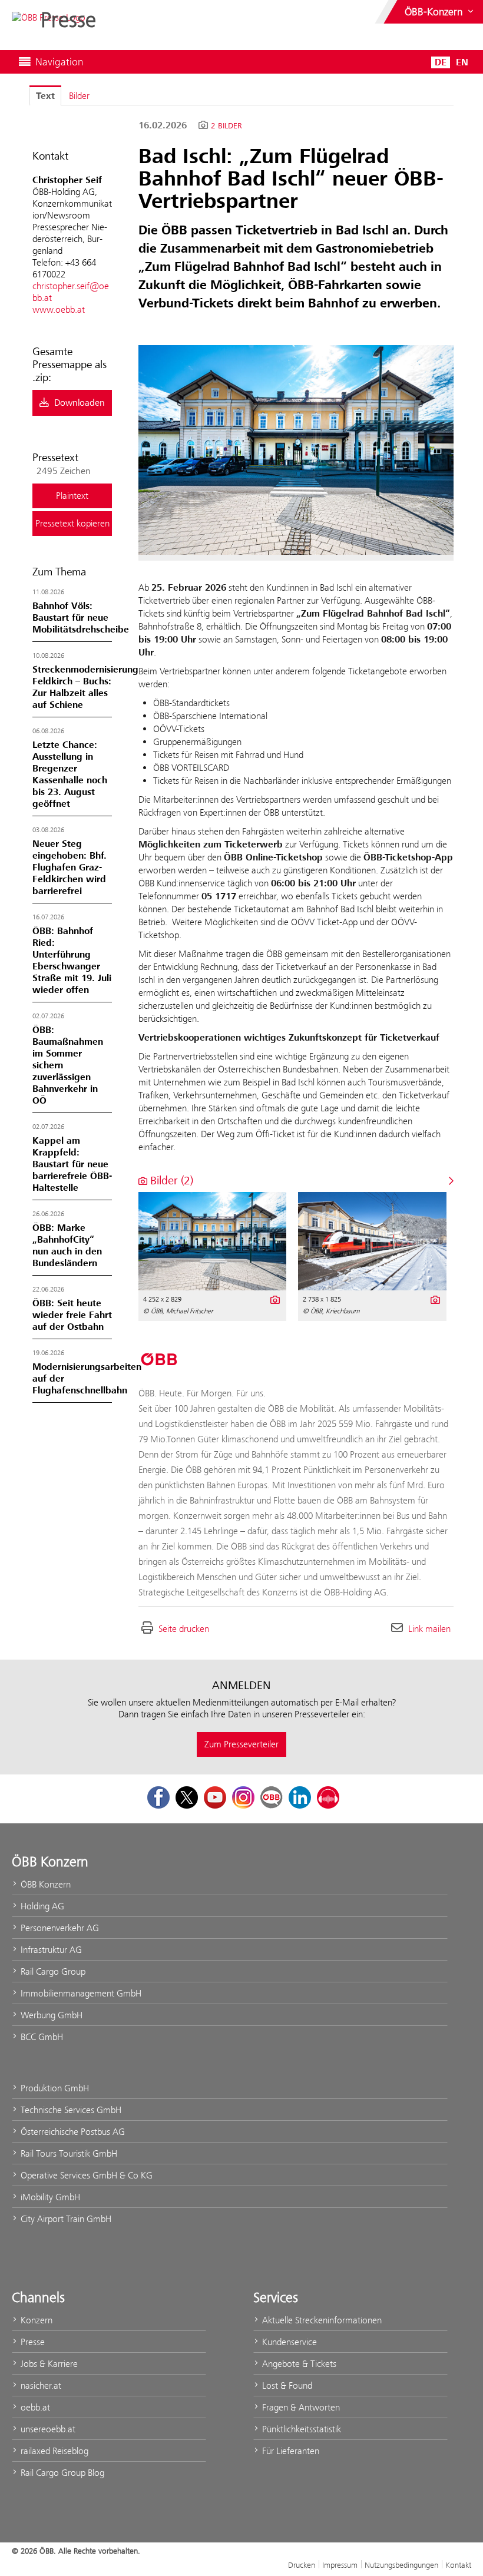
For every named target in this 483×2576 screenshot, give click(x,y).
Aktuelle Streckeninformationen (321, 2320)
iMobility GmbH (49, 2197)
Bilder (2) (170, 1181)
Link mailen (429, 1629)
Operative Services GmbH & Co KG (85, 2175)
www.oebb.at (59, 309)
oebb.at (34, 2407)
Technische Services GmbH (70, 2110)
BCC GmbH (41, 2037)
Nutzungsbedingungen (401, 2565)
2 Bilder (226, 126)
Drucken (302, 2565)
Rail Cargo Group (52, 1971)
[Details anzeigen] (274, 1299)
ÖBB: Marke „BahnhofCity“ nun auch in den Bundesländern (67, 1246)
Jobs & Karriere (48, 2364)
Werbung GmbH (50, 2015)
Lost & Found (286, 2385)
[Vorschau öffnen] (296, 450)
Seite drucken (184, 1629)
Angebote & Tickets (298, 2364)
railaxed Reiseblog (53, 2451)
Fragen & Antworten (300, 2407)
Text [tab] (45, 96)
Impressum (340, 2565)
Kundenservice (288, 2342)
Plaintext (72, 496)
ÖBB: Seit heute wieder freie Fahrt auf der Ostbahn (72, 1315)
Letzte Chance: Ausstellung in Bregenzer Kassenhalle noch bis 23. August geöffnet (70, 774)
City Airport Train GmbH (65, 2219)
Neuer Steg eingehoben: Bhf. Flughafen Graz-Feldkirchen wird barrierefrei (70, 868)
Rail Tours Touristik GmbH (68, 2153)
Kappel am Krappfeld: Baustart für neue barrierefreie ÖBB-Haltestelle (72, 1164)
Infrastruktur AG (50, 1950)
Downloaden (78, 403)
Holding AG (41, 1906)
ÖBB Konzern (44, 1884)
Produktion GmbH (54, 2088)
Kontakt (458, 2565)
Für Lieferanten (290, 2451)
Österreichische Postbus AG (72, 2132)
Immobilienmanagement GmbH (80, 1993)
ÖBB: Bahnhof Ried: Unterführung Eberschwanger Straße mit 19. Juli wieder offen (72, 961)
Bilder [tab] (79, 96)
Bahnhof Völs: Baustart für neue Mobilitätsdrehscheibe (81, 618)
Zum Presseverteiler (241, 1744)
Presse (32, 2342)
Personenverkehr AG (59, 1928)
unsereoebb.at (47, 2429)
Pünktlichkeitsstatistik (300, 2429)
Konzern (35, 2320)
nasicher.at (40, 2385)
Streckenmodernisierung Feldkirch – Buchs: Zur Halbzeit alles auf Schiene (85, 687)
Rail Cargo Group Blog (61, 2473)
